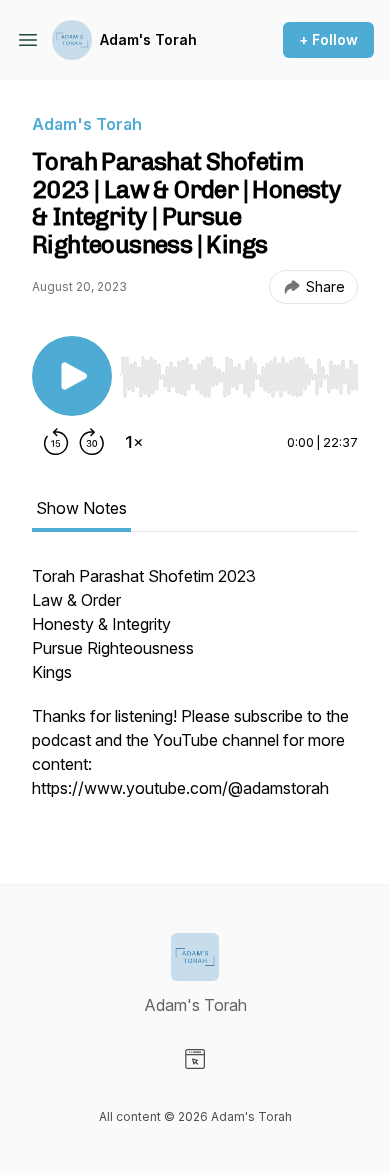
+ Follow (328, 39)
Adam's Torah (148, 39)
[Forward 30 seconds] (92, 442)
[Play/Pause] (72, 376)
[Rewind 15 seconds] (56, 442)
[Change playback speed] (134, 442)
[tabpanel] (195, 692)
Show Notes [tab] (81, 508)
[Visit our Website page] (195, 1059)
